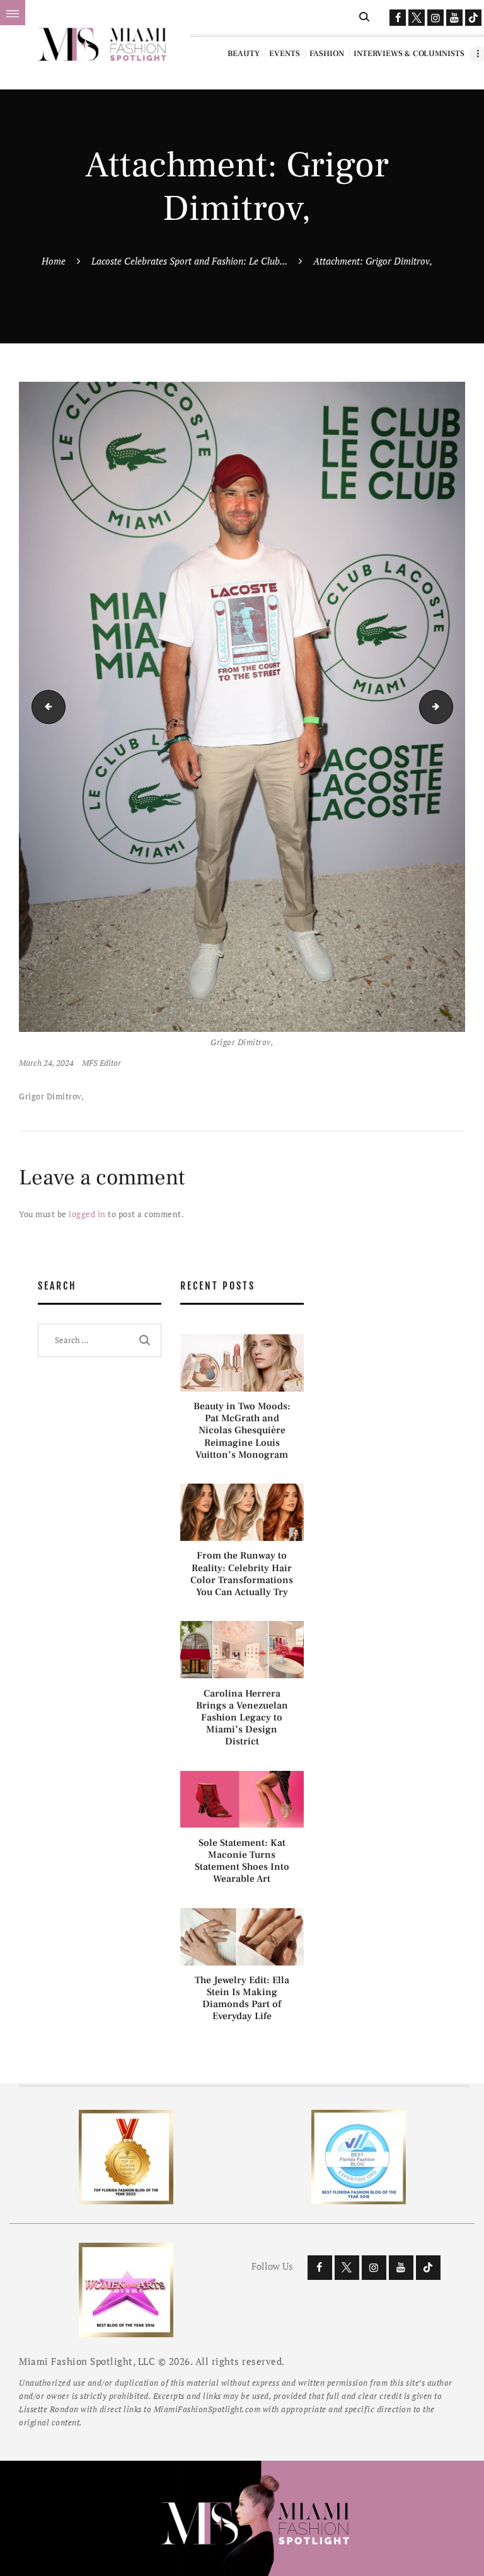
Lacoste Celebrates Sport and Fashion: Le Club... (189, 261)
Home (54, 261)
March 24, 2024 (46, 1063)
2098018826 (45, 707)
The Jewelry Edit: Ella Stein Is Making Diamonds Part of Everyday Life (242, 1999)
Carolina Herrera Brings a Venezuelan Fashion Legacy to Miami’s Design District (242, 1718)
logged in (87, 1214)
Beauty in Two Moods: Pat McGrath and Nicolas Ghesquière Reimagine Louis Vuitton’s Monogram (242, 1431)
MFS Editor (101, 1063)
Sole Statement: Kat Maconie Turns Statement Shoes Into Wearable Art (242, 1861)
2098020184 (449, 707)
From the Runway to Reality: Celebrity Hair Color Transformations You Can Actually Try (242, 1574)
